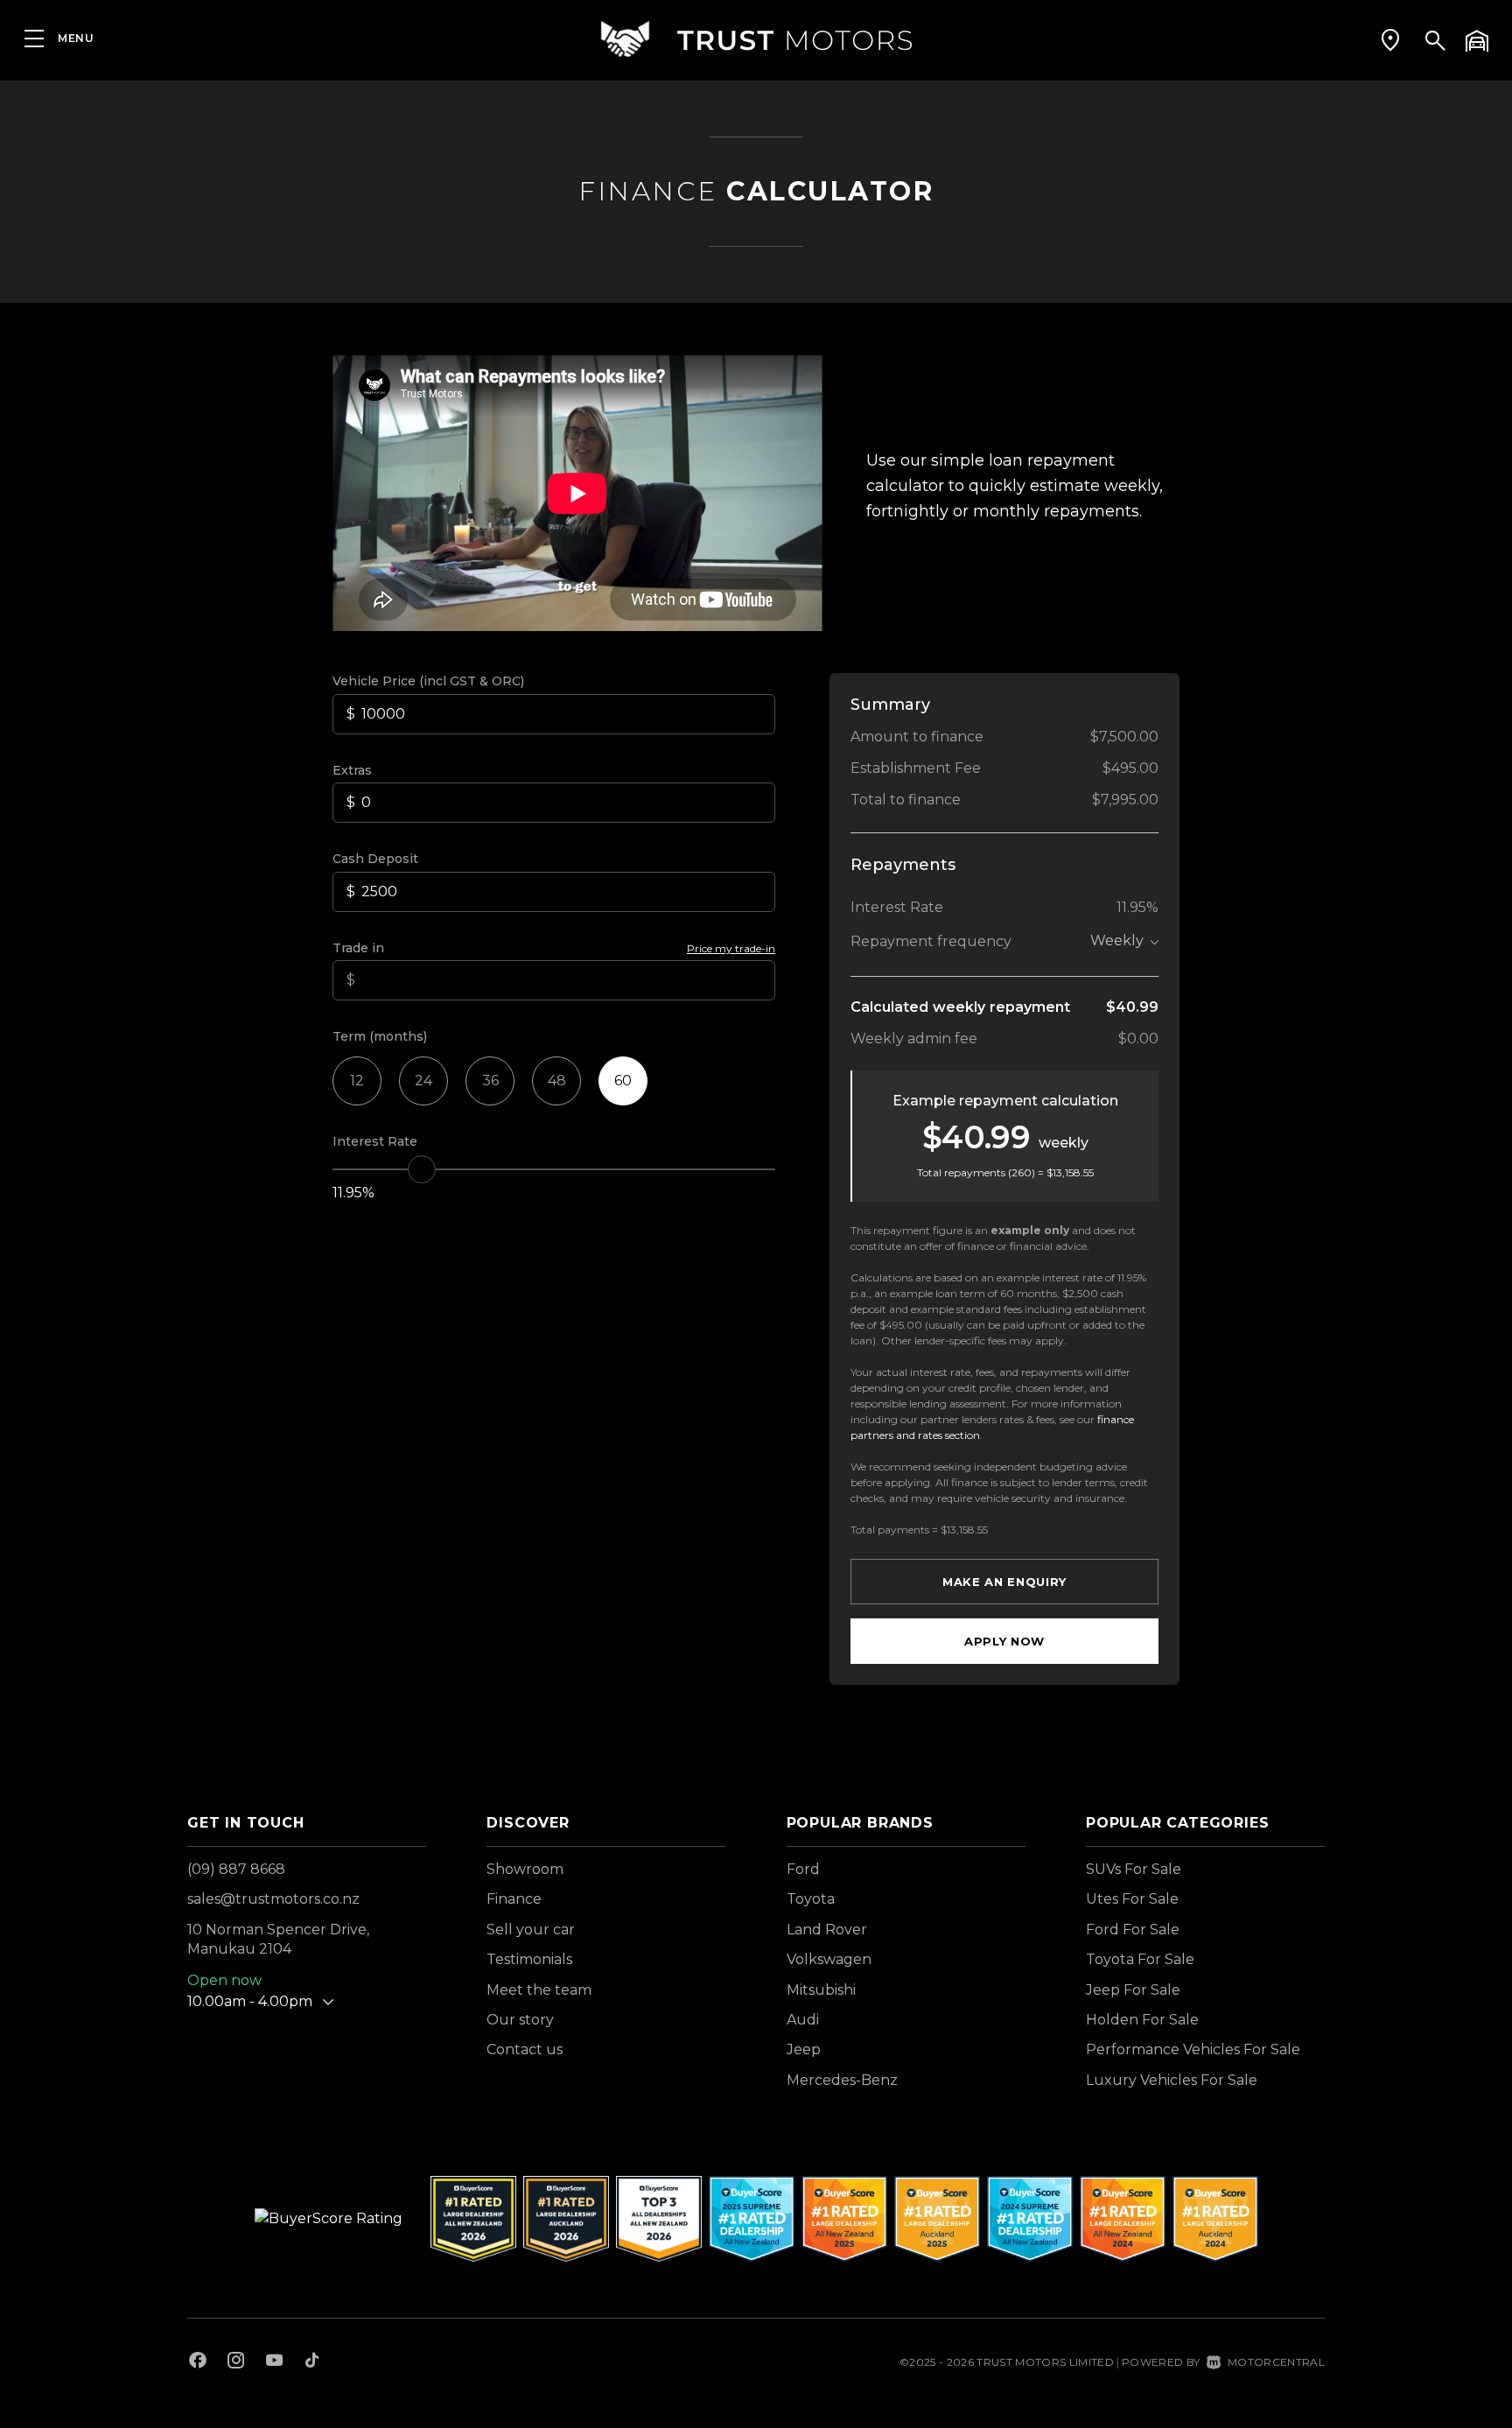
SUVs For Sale (1134, 1869)
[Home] (756, 39)
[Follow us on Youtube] (274, 2362)
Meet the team (539, 1990)
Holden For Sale (1142, 2020)
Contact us (525, 2049)
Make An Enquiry (1004, 1582)
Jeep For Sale (1133, 1990)
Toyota (811, 1899)
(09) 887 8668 (236, 1869)
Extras (352, 770)
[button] (1390, 39)
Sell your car (531, 1930)
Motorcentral (1276, 2362)
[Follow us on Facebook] (198, 2362)
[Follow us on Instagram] (236, 2362)
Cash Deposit (375, 859)
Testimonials (529, 1959)
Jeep (804, 2049)
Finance (514, 1899)
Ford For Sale (1133, 1930)
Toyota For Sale (1140, 1959)
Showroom (525, 1869)
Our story (520, 2020)
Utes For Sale (1132, 1899)
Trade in (358, 948)
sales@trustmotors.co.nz (273, 1899)
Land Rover (827, 1930)
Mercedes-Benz (842, 2080)
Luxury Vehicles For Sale (1172, 2080)
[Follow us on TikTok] (312, 2362)
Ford (803, 1869)
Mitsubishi (821, 1990)
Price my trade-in (731, 948)
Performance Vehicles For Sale (1193, 2049)
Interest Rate (375, 1141)
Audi (803, 2020)
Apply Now (1004, 1641)
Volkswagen (829, 1959)
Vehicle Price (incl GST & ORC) (428, 681)
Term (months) (380, 1036)
